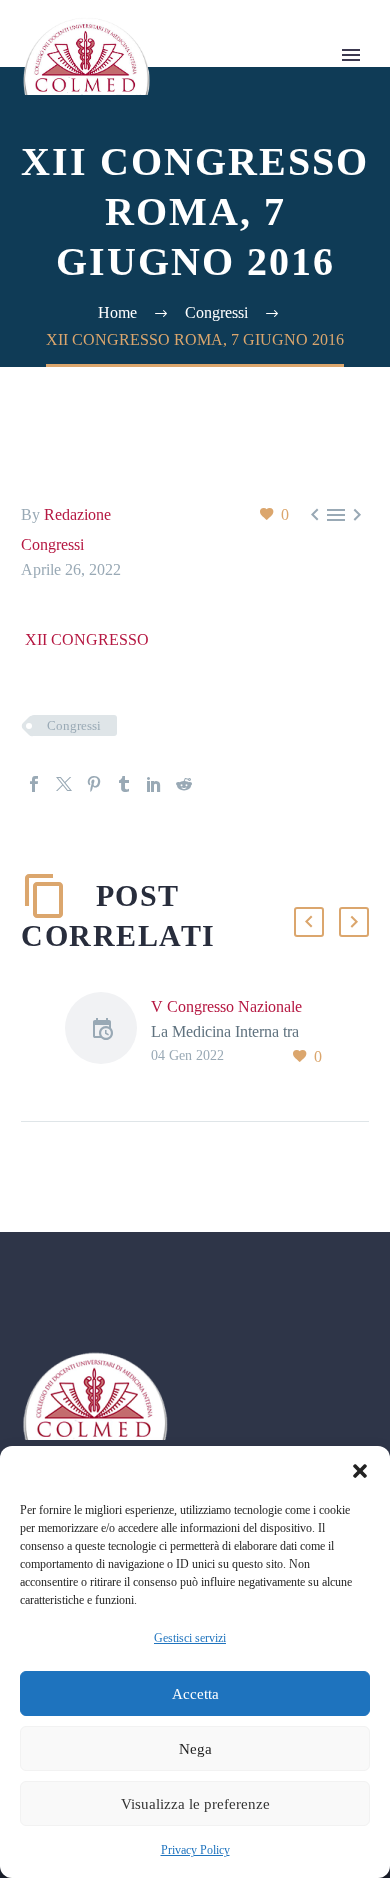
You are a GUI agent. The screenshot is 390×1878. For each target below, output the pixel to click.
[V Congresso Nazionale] (108, 1031)
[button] (360, 1471)
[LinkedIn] (154, 784)
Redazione (77, 514)
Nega (195, 1749)
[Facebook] (34, 784)
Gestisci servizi (190, 1638)
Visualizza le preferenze (195, 1804)
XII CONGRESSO (87, 639)
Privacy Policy (195, 1850)
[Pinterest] (94, 784)
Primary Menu (351, 55)
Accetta (195, 1694)
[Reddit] (184, 784)
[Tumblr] (124, 784)
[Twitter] (64, 784)
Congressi (52, 544)
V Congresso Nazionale (226, 1006)
